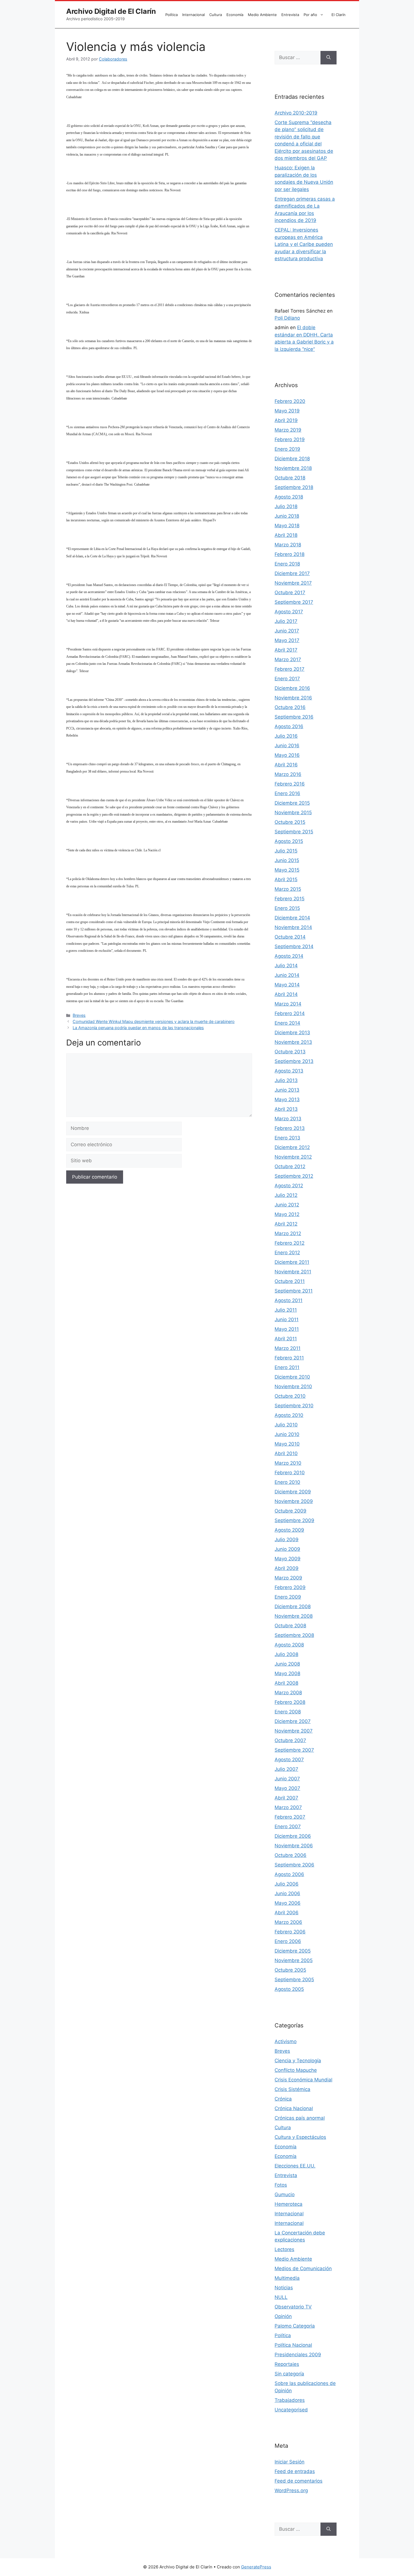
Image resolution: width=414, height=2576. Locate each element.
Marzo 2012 (288, 1233)
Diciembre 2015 (292, 803)
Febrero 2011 (289, 1358)
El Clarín (339, 15)
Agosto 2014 (289, 956)
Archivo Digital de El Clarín (111, 11)
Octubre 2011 (290, 1281)
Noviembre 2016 (293, 698)
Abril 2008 (286, 1683)
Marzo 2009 (288, 1578)
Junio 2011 (287, 1320)
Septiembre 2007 (294, 1750)
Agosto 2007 (289, 1760)
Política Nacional (293, 2345)
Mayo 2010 (287, 1444)
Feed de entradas (295, 2471)
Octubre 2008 (290, 1626)
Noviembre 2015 (293, 813)
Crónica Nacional (294, 2108)
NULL (281, 2297)
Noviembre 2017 (293, 583)
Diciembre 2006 (293, 1836)
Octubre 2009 (291, 1511)
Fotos (281, 2185)
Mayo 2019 (287, 411)
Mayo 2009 (288, 1559)
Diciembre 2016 (292, 688)
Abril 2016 (286, 765)
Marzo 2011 (288, 1348)
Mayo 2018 (287, 526)
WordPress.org (291, 2490)
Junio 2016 (287, 746)
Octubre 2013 (290, 1052)
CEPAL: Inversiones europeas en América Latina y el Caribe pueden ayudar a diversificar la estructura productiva (304, 244)
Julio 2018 (286, 506)
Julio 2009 (287, 1540)
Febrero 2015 (290, 899)
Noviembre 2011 (293, 1272)
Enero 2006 (288, 1941)
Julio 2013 (286, 1080)
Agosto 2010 (289, 1415)
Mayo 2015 (287, 870)
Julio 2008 (286, 1654)
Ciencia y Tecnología (298, 2061)
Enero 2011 (287, 1367)
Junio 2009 (287, 1549)
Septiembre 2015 (294, 832)
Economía (235, 15)
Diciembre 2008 (293, 1606)
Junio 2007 (287, 1779)
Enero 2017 (287, 679)
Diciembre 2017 (292, 573)
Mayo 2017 (287, 640)
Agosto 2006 (289, 1874)
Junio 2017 (287, 631)
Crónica (283, 2099)
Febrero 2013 (290, 1128)
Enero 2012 (287, 1253)
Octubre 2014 (290, 937)
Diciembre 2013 (292, 1033)
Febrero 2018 (290, 554)
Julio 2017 (286, 621)
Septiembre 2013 (294, 1061)
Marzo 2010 (288, 1463)
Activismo (286, 2041)
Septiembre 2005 (294, 1980)
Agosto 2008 (289, 1645)
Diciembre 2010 (292, 1377)
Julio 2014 (286, 966)
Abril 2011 (286, 1339)
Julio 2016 (286, 736)
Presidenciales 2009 (298, 2355)
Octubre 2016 (290, 707)
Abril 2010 (286, 1453)
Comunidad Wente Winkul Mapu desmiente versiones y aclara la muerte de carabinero (154, 1021)
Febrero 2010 (290, 1473)
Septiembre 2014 (294, 946)
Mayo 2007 (287, 1788)
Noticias (284, 2288)
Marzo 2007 (288, 1807)
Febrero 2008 (290, 1702)
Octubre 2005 (290, 1970)
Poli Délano (287, 318)
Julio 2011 (286, 1310)
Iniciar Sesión (290, 2462)
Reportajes (287, 2364)
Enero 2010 (287, 1482)
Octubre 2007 (290, 1740)
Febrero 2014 (290, 1013)
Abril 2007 (286, 1798)
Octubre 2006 (291, 1855)
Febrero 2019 (290, 439)
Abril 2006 (287, 1913)
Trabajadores (290, 2400)
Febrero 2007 (290, 1817)
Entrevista (290, 15)
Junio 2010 (287, 1434)
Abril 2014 (286, 994)
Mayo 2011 (287, 1329)
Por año (310, 15)
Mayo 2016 (287, 755)
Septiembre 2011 (294, 1291)
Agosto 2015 (289, 841)
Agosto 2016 (289, 726)
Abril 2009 (287, 1568)
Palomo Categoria (295, 2326)
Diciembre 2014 (292, 918)
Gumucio (285, 2194)
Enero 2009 (288, 1597)
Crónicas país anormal (300, 2118)
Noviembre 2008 (294, 1616)
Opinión (283, 2316)
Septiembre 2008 (294, 1635)
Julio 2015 (286, 851)
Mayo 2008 (287, 1673)
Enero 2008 (288, 1712)
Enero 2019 (287, 449)
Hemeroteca (289, 2204)
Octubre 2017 (290, 593)
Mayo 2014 (287, 985)
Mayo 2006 (288, 1903)
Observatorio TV (293, 2307)
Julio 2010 (286, 1425)
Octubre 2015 (290, 822)
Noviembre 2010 (293, 1386)
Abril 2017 (286, 650)
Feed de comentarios (299, 2481)
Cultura (216, 15)
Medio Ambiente (262, 15)
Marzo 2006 (288, 1922)
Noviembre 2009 (294, 1501)
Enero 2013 (287, 1138)
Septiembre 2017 (294, 602)
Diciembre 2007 (293, 1721)
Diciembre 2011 (292, 1262)
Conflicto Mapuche (296, 2070)
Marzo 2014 (288, 1004)
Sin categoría (289, 2374)
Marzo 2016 (288, 774)
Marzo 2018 (288, 545)
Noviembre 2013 (293, 1042)
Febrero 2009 (290, 1587)
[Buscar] (329, 58)
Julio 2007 (286, 1769)
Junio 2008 (287, 1664)
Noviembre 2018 (293, 468)
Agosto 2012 (289, 1186)
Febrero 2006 (290, 1932)
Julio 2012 (286, 1195)
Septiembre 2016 (294, 717)
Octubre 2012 (290, 1166)
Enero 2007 (288, 1826)
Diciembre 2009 (293, 1492)
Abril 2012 (286, 1224)
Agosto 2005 (289, 1989)
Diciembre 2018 (292, 459)
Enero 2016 (287, 793)
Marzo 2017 (288, 659)
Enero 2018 (287, 564)
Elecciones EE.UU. (295, 2166)
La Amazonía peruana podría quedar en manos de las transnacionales (138, 1028)
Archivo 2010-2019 (296, 113)
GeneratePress (256, 2567)
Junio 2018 (287, 516)
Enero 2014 (287, 1023)
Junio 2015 (287, 860)
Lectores (284, 2249)
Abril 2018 (286, 535)
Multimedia (287, 2278)
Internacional (193, 15)
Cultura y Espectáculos (300, 2137)
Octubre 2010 (290, 1396)
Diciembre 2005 (293, 1951)
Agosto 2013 (289, 1071)
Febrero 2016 (290, 784)
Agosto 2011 (289, 1300)
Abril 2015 (286, 879)
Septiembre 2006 (294, 1865)
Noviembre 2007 (294, 1731)
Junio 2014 (287, 975)
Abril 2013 (286, 1109)
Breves (79, 1015)
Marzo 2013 (288, 1119)
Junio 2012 (287, 1205)
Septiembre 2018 (294, 487)
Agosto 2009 (289, 1530)
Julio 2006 (287, 1884)
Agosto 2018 (289, 497)
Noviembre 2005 (294, 1960)
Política (172, 15)
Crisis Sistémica (292, 2089)
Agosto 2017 (289, 612)
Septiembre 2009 (294, 1520)
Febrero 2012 (290, 1243)
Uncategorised (291, 2410)
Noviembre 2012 (293, 1157)
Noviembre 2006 (294, 1846)
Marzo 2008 (288, 1693)
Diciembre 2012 (292, 1147)
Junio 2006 (287, 1893)
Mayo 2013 (287, 1099)
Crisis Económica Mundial (303, 2080)
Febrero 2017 (290, 669)
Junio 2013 (287, 1090)
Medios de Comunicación (303, 2268)
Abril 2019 (286, 420)
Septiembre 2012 (294, 1176)
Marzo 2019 (288, 430)
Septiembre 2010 (294, 1406)
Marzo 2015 (288, 889)
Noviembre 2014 (293, 927)
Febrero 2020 (290, 401)
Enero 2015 (287, 908)
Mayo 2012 (287, 1214)
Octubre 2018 (290, 478)
